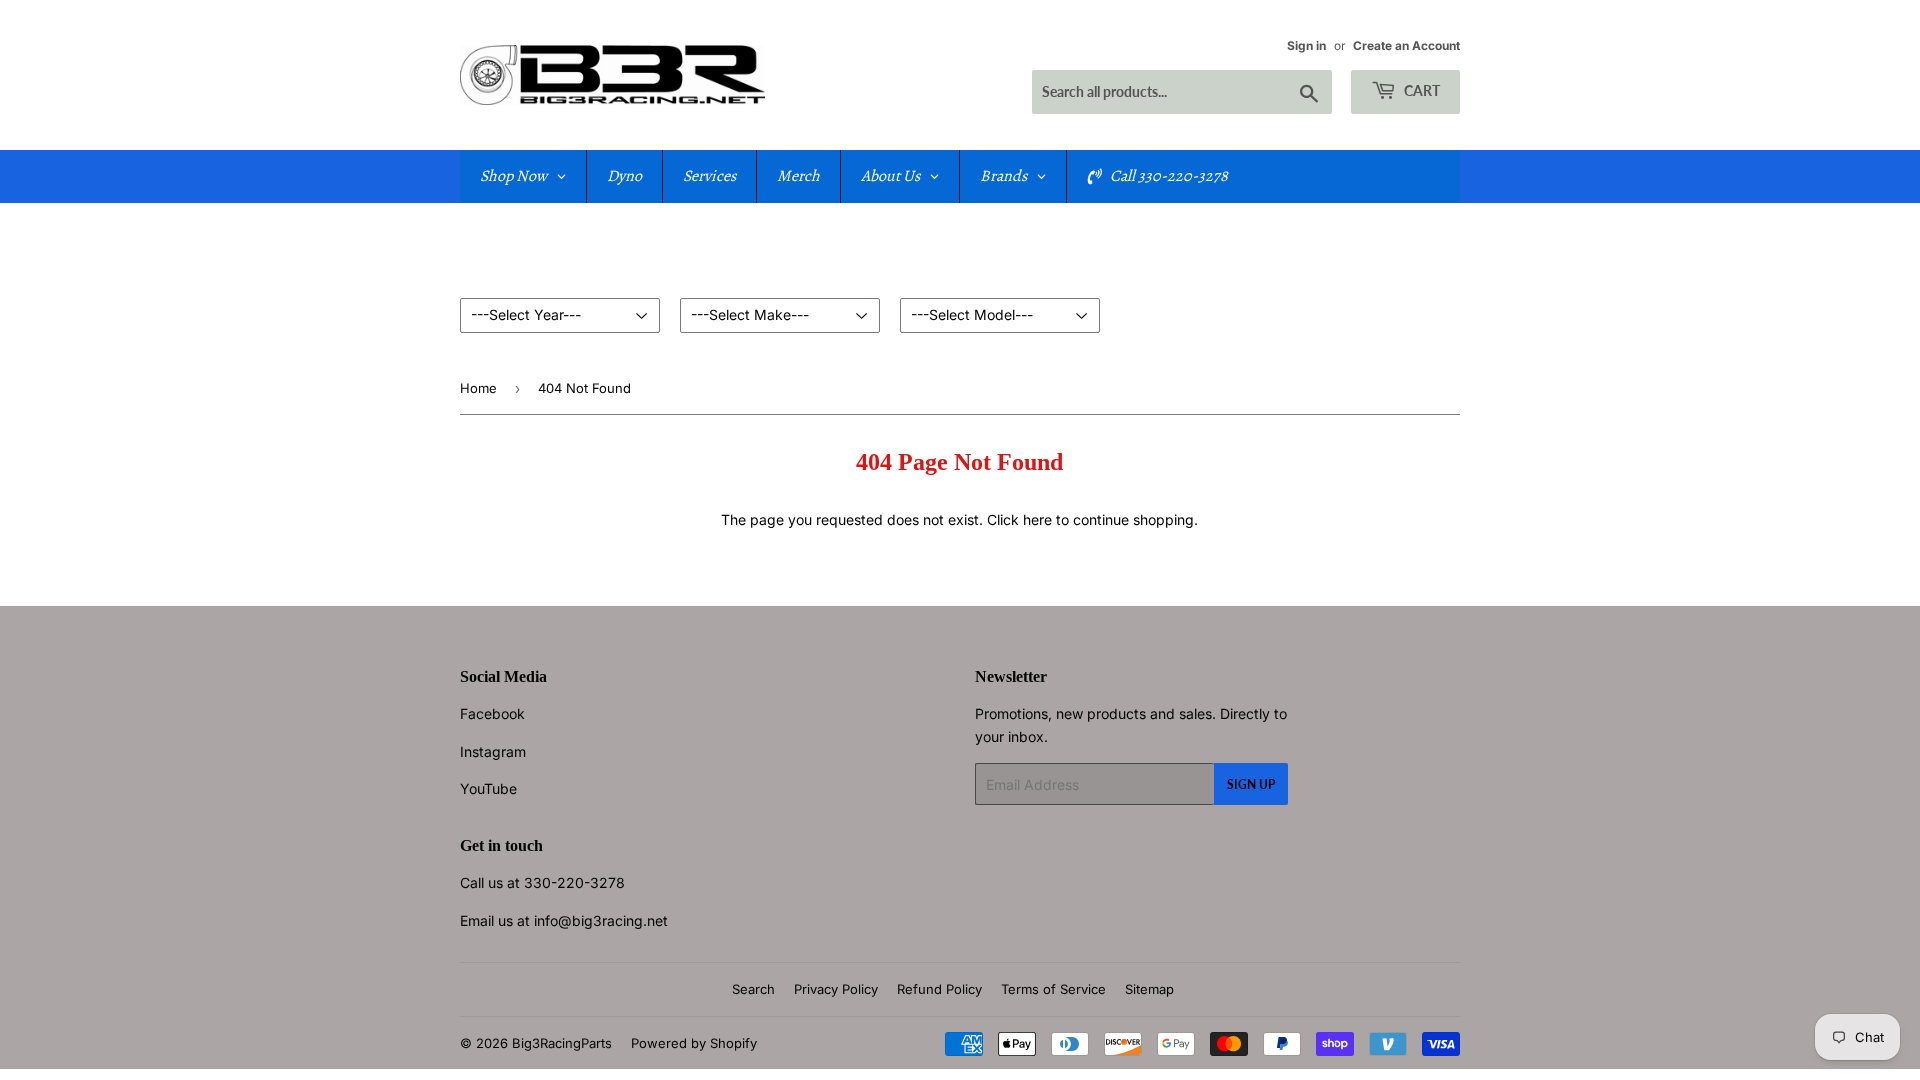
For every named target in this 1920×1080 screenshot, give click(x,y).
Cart (1420, 90)
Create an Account (1406, 45)
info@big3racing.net (601, 920)
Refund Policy (939, 989)
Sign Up (1251, 784)
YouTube (488, 788)
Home (478, 388)
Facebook (492, 713)
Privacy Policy (836, 989)
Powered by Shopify (694, 1043)
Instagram (493, 751)
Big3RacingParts (562, 1043)
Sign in (1306, 45)
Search (753, 989)
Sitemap (1149, 989)
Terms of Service (1053, 989)
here (1037, 519)
